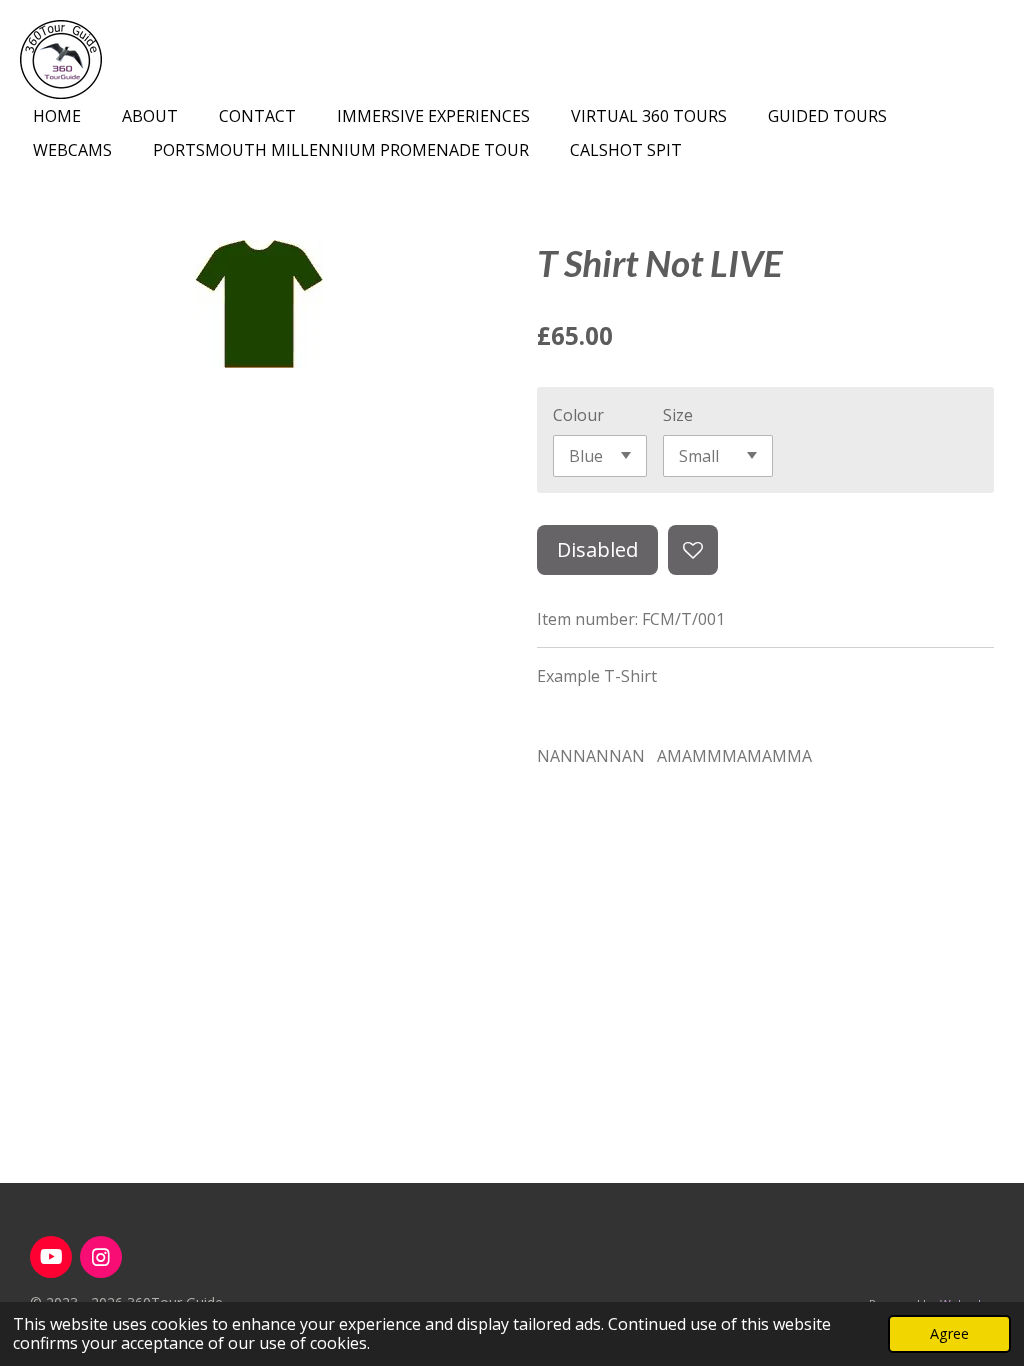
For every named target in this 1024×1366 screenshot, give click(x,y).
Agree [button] (949, 1333)
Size (678, 415)
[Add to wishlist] (693, 550)
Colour (578, 415)
